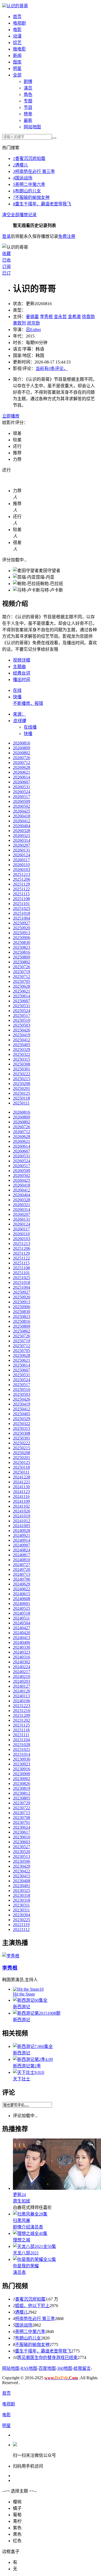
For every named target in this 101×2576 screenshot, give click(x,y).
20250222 (22, 1074)
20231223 (22, 1706)
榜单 (28, 114)
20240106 (22, 1701)
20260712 (22, 763)
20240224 (22, 1667)
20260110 (21, 865)
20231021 (22, 1749)
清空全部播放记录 (19, 215)
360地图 (65, 2368)
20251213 (22, 874)
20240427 (22, 1628)
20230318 (22, 1895)
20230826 (22, 1783)
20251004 (22, 918)
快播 (17, 697)
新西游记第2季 (27, 2066)
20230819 (22, 1788)
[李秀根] (11, 1956)
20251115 (21, 894)
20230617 (22, 1832)
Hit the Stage (24, 1994)
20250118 (21, 1098)
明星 (17, 69)
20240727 (22, 1565)
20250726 (22, 967)
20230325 (22, 1891)
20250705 (22, 981)
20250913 (22, 933)
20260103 (22, 870)
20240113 (21, 1696)
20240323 (22, 1652)
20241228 (22, 1477)
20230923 (22, 1764)
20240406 (22, 1642)
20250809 (22, 957)
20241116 (21, 1496)
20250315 (22, 1059)
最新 (28, 120)
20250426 (22, 1030)
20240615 (22, 1594)
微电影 (19, 49)
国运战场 (23, 178)
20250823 (22, 947)
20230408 (22, 1881)
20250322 (22, 1054)
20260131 (22, 850)
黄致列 (19, 323)
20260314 (22, 840)
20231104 (21, 1740)
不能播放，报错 (28, 703)
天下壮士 (22, 2079)
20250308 (22, 1064)
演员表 (37, 2227)
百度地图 (47, 2368)
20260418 (22, 816)
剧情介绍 (22, 2227)
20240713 (22, 1574)
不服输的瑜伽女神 (31, 197)
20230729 (22, 1803)
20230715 (22, 1813)
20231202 (22, 1720)
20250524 (22, 1011)
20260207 (22, 845)
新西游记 (22, 2007)
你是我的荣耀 (26, 2266)
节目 (28, 107)
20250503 (22, 1025)
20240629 (22, 1584)
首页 (17, 17)
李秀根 (46, 317)
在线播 (30, 727)
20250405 (22, 1045)
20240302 (22, 1662)
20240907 (22, 1545)
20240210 (22, 1676)
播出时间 (22, 680)
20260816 (22, 743)
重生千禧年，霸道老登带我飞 (42, 204)
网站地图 (32, 127)
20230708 (22, 1818)
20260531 (22, 787)
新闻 (17, 56)
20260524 (22, 792)
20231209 (22, 1715)
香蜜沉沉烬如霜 (29, 159)
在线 (17, 690)
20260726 (22, 758)
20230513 (22, 1856)
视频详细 (22, 660)
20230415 (22, 1876)
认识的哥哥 (17, 6)
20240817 (22, 1555)
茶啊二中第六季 (29, 184)
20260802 (22, 753)
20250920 (22, 928)
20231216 (22, 1711)
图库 (17, 62)
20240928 (22, 1531)
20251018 (22, 913)
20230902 (22, 1779)
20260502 (22, 806)
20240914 (22, 1540)
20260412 (22, 821)
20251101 (21, 904)
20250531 (22, 1006)
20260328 (22, 831)
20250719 (22, 972)
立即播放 (11, 416)
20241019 (22, 1516)
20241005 (22, 1526)
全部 (17, 75)
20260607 (22, 782)
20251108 (21, 899)
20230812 (22, 1793)
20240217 (22, 1672)
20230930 (22, 1759)
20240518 (22, 1613)
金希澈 (74, 317)
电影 (17, 30)
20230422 (22, 1871)
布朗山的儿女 (27, 191)
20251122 (21, 889)
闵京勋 (33, 323)
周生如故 (22, 2201)
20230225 (22, 1920)
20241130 (21, 1487)
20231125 (21, 1725)
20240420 (22, 1633)
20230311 (21, 1905)
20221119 (21, 1925)
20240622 (22, 1589)
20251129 (21, 884)
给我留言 (82, 2368)
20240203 (22, 1681)
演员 (28, 88)
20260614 (22, 777)
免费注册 (67, 236)
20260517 (22, 797)
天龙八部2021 (26, 2253)
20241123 (21, 1492)
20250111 (21, 1103)
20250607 (22, 1001)
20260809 (22, 748)
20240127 (22, 1686)
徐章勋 (88, 317)
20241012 (22, 1521)
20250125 (22, 1093)
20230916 (22, 1769)
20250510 (22, 1020)
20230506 (22, 1861)
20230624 (22, 1827)
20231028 (22, 1745)
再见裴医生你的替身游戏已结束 (47, 2358)
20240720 (22, 1569)
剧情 (28, 81)
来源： (19, 714)
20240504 (22, 1623)
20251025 (22, 908)
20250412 (22, 1040)
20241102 (21, 1506)
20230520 (22, 1852)
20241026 (22, 1511)
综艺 (17, 43)
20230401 (22, 1886)
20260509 (22, 801)
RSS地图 (29, 2368)
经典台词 (22, 673)
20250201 (22, 1088)
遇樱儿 (20, 165)
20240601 (22, 1604)
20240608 (22, 1599)
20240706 (22, 1579)
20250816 (22, 952)
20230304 (22, 1915)
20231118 (21, 1730)
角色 (28, 94)
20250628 (22, 986)
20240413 (22, 1638)
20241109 (21, 1501)
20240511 (21, 1618)
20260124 (22, 855)
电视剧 (19, 23)
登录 (6, 236)
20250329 (22, 1050)
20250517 (22, 1015)
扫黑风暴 (22, 2220)
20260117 (21, 860)
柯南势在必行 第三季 (34, 171)
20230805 (22, 1798)
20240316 (22, 1657)
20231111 (21, 1735)
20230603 (22, 1842)
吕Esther (33, 330)
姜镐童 (32, 317)
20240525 (22, 1608)
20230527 (22, 1847)
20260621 (22, 772)
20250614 (22, 996)
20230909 (22, 1774)
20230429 (22, 1866)
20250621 (22, 991)
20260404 (22, 826)
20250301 (22, 1069)
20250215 (22, 1079)
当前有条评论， (52, 368)
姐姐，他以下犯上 (32, 2306)
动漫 (17, 36)
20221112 (21, 1929)
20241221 (22, 1482)
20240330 (22, 1647)
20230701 (22, 1822)
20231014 (22, 1754)
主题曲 (19, 667)
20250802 (22, 962)
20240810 (22, 1560)
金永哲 (60, 317)
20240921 (22, 1535)
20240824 (22, 1550)
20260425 (22, 811)
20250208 (22, 1084)
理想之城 (22, 2240)
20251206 (22, 879)
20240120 (22, 1691)
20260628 (22, 767)
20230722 (22, 1808)
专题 (28, 101)
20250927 (22, 923)
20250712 (22, 977)
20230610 (22, 1837)
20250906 (22, 938)
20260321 (22, 835)
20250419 (22, 1035)
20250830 (22, 942)
